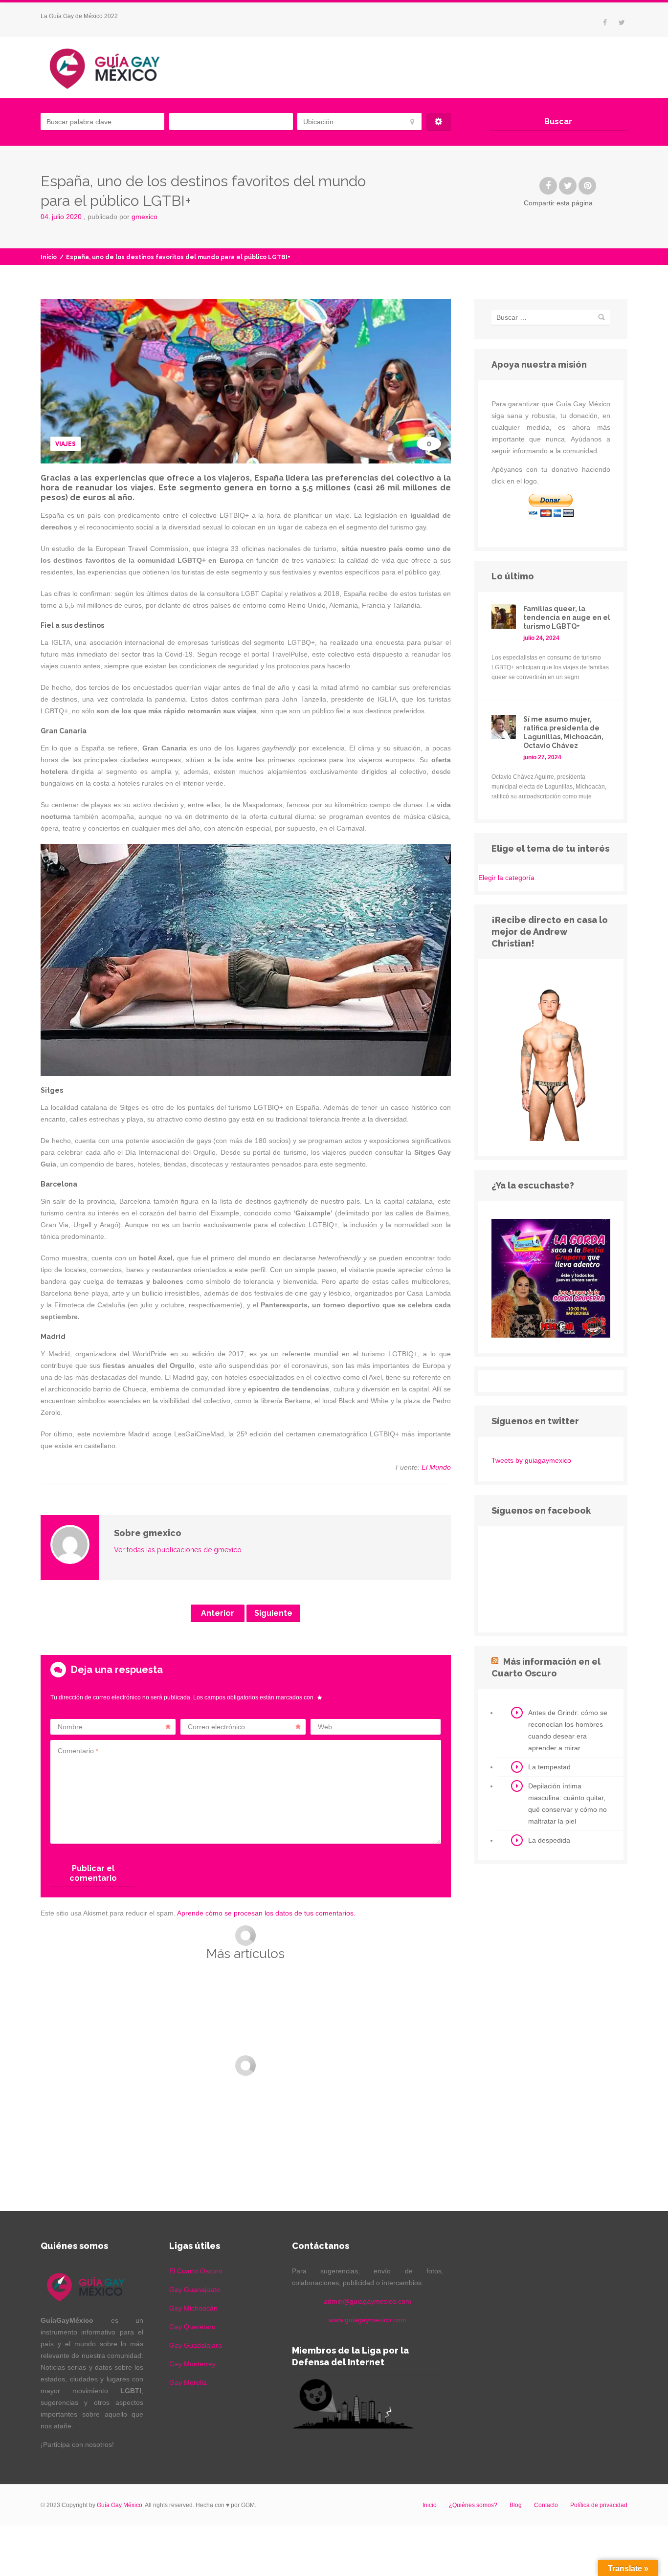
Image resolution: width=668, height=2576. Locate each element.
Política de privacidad (599, 2505)
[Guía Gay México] (113, 67)
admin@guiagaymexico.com (367, 2301)
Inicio (49, 257)
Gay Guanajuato (195, 2290)
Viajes (66, 444)
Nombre (70, 1727)
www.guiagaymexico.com (367, 2320)
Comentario (78, 1751)
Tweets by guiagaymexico (531, 1460)
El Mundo (436, 1467)
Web (325, 1727)
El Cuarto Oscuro (196, 2271)
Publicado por (122, 217)
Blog (516, 2505)
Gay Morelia (188, 2382)
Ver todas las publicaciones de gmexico (178, 1550)
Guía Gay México (120, 2505)
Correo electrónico (216, 1727)
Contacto (546, 2505)
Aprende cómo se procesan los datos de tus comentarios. (266, 1913)
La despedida (549, 1840)
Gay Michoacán (193, 2308)
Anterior (218, 1613)
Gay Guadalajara (196, 2345)
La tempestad (549, 1767)
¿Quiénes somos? (473, 2505)
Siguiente (273, 1613)
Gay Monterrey (192, 2364)
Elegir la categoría (506, 878)
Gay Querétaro (192, 2327)
